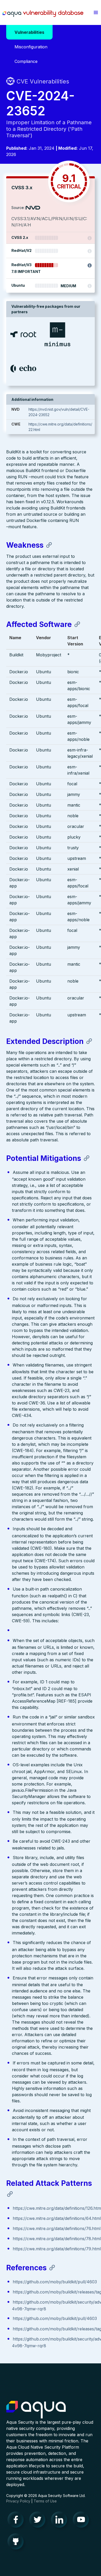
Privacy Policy (18, 2501)
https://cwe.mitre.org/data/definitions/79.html (57, 2249)
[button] (96, 12)
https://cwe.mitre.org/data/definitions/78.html (57, 2239)
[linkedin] (61, 2521)
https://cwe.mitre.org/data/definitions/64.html (57, 2218)
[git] (17, 2543)
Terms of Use (45, 2501)
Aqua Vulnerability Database (43, 14)
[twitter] (39, 2521)
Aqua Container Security (36, 2410)
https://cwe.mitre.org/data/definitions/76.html (57, 2228)
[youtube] (82, 2521)
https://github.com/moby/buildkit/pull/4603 (55, 2282)
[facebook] (17, 2521)
